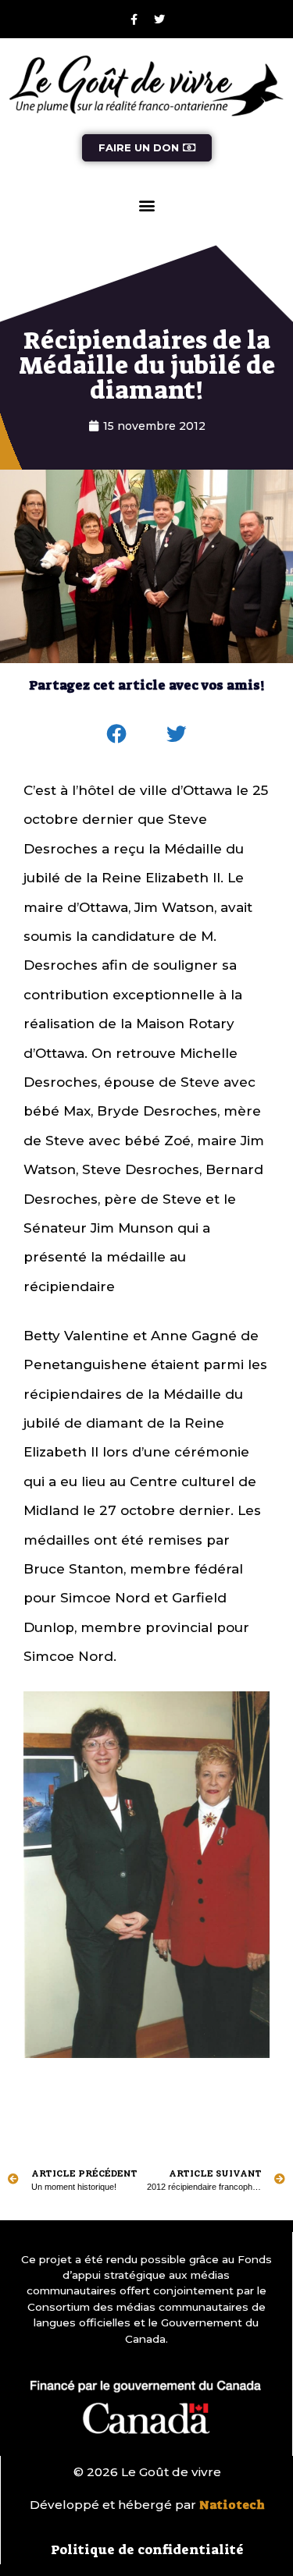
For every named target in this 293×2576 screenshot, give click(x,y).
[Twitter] (159, 20)
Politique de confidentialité (147, 2549)
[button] (146, 206)
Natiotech (232, 2505)
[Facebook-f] (134, 20)
